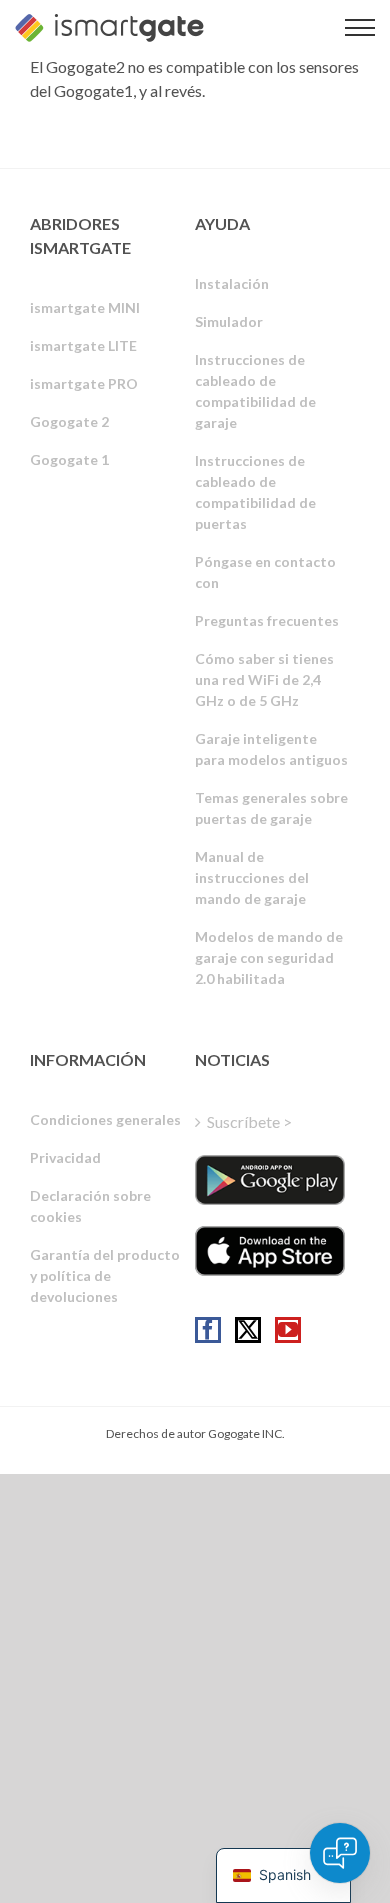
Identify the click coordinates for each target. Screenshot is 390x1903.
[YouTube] (288, 1330)
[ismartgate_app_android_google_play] (270, 1180)
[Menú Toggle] (360, 27)
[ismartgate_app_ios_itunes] (270, 1251)
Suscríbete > (249, 1121)
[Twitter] (248, 1330)
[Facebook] (208, 1330)
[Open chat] (340, 1853)
